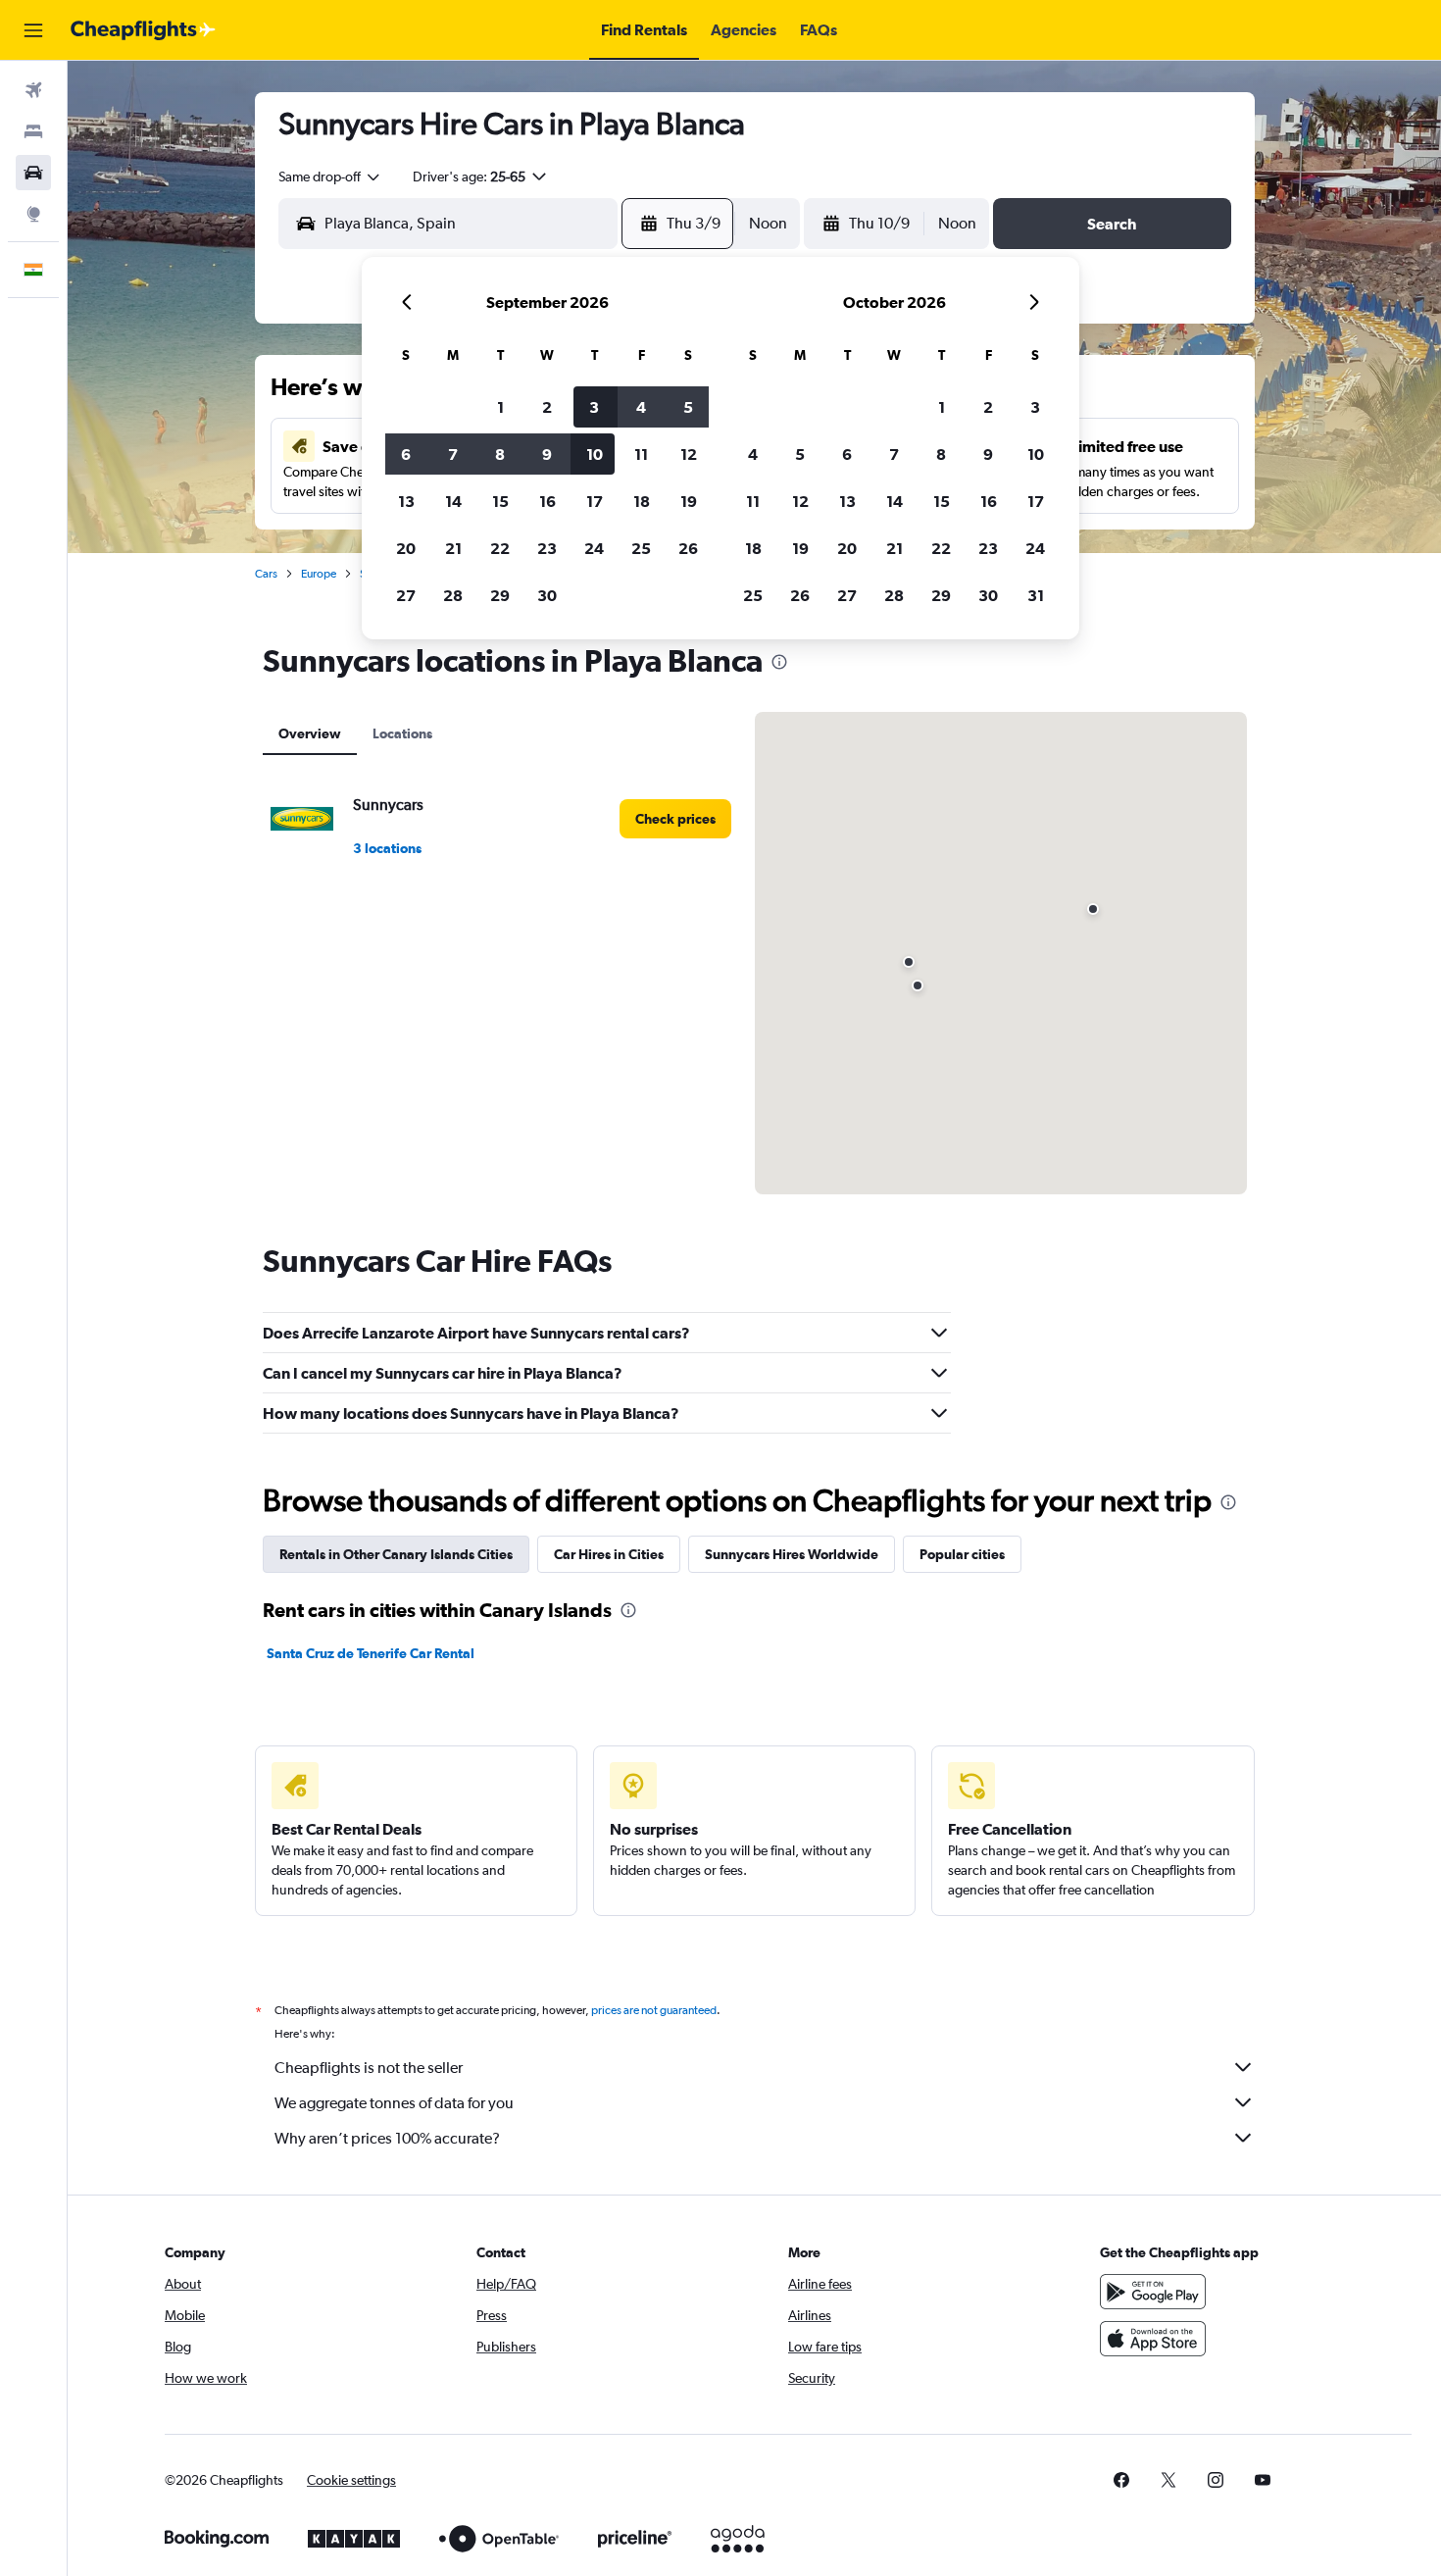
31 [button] (1036, 595)
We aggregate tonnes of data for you (394, 2103)
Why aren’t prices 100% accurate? (387, 2138)
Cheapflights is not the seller (369, 2068)
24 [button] (594, 548)
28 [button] (453, 595)
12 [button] (689, 454)
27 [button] (406, 595)
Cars (266, 574)
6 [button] (406, 454)
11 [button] (641, 454)
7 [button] (453, 454)
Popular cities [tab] (962, 1554)
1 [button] (500, 407)
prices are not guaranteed (654, 2010)
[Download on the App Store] (1153, 2339)
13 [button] (406, 501)
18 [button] (642, 501)
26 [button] (688, 548)
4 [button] (641, 407)
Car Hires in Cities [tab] (609, 1554)
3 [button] (594, 407)
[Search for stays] (33, 131)
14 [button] (453, 501)
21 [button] (453, 548)
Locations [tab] (402, 733)
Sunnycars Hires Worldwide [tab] (792, 1554)
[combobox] (330, 177)
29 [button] (500, 595)
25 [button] (641, 548)
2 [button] (547, 407)
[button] (33, 30)
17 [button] (595, 501)
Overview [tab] (310, 733)
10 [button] (595, 454)
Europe (319, 574)
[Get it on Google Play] (1153, 2292)
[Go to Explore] (33, 214)
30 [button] (547, 595)
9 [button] (547, 454)
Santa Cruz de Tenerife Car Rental (371, 1653)
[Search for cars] (33, 173)
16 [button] (547, 501)
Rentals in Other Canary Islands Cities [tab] (396, 1554)
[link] (675, 819)
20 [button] (406, 548)
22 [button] (500, 548)
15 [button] (500, 501)
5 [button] (688, 407)
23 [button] (547, 548)
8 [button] (500, 454)
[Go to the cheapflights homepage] (143, 30)
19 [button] (689, 501)
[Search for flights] (33, 90)
